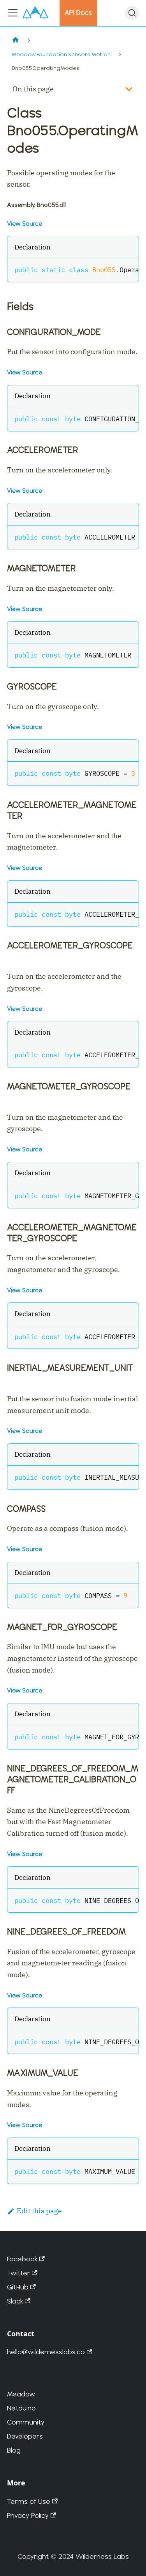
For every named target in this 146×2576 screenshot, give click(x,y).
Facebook (22, 2259)
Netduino (21, 2408)
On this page (33, 89)
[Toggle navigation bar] (13, 13)
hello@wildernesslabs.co (46, 2352)
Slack (15, 2301)
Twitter (18, 2273)
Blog (14, 2450)
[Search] (132, 13)
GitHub (18, 2287)
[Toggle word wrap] (112, 269)
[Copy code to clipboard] (128, 269)
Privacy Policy (28, 2515)
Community (26, 2422)
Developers (25, 2436)
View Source (25, 224)
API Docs (78, 12)
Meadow (21, 2394)
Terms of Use (29, 2501)
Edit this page (39, 2211)
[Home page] (15, 40)
